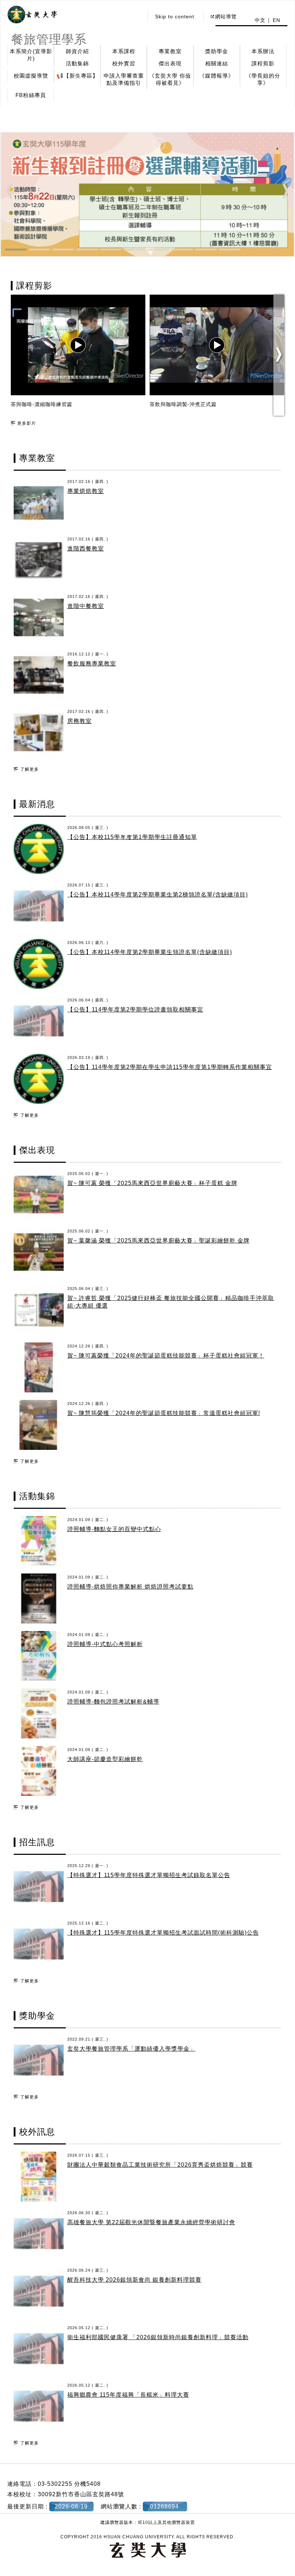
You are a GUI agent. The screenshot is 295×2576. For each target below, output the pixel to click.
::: (136, 17)
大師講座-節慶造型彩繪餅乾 (105, 1759)
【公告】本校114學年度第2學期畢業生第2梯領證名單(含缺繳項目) (158, 895)
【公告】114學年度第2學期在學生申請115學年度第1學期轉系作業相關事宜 (170, 1067)
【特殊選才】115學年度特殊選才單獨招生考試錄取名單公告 (149, 1875)
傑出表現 (170, 63)
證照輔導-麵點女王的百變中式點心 (114, 1529)
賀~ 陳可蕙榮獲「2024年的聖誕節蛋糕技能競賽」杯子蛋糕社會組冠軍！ (166, 1356)
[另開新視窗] (32, 15)
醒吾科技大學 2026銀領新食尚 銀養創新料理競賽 (134, 2280)
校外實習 (124, 63)
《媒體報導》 (217, 76)
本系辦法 (263, 51)
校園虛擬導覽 (31, 76)
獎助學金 (217, 51)
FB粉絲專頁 (31, 95)
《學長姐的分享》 (263, 79)
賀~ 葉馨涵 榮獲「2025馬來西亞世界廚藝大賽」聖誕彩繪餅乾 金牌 (158, 1241)
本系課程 (124, 51)
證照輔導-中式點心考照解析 (105, 1644)
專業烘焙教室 (86, 491)
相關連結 (217, 63)
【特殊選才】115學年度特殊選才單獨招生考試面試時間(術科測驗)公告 (163, 1933)
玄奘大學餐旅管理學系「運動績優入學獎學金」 (131, 2049)
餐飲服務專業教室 (92, 663)
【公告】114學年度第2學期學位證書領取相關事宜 (135, 1010)
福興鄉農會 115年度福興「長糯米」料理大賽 (128, 2395)
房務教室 (80, 721)
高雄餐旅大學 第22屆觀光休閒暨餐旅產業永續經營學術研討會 (151, 2222)
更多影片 (27, 423)
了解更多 (29, 769)
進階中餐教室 (86, 606)
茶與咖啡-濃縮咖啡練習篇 (42, 404)
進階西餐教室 (86, 549)
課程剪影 (263, 63)
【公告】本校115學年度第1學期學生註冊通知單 (132, 837)
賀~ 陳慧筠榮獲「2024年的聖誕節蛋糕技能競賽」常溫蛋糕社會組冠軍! (164, 1413)
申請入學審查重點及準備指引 (124, 79)
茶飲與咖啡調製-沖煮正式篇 (183, 404)
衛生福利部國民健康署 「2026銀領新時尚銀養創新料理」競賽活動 (158, 2337)
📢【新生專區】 (77, 76)
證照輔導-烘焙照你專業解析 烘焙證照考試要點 (130, 1587)
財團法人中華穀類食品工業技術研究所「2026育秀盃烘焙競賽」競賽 (160, 2165)
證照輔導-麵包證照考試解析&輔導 (113, 1702)
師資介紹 (77, 51)
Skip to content (175, 17)
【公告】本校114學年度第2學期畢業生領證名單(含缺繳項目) (150, 952)
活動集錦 (77, 63)
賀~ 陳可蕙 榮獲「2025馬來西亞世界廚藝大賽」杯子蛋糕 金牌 (152, 1183)
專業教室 (170, 51)
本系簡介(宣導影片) (31, 55)
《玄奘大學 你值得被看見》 (170, 79)
